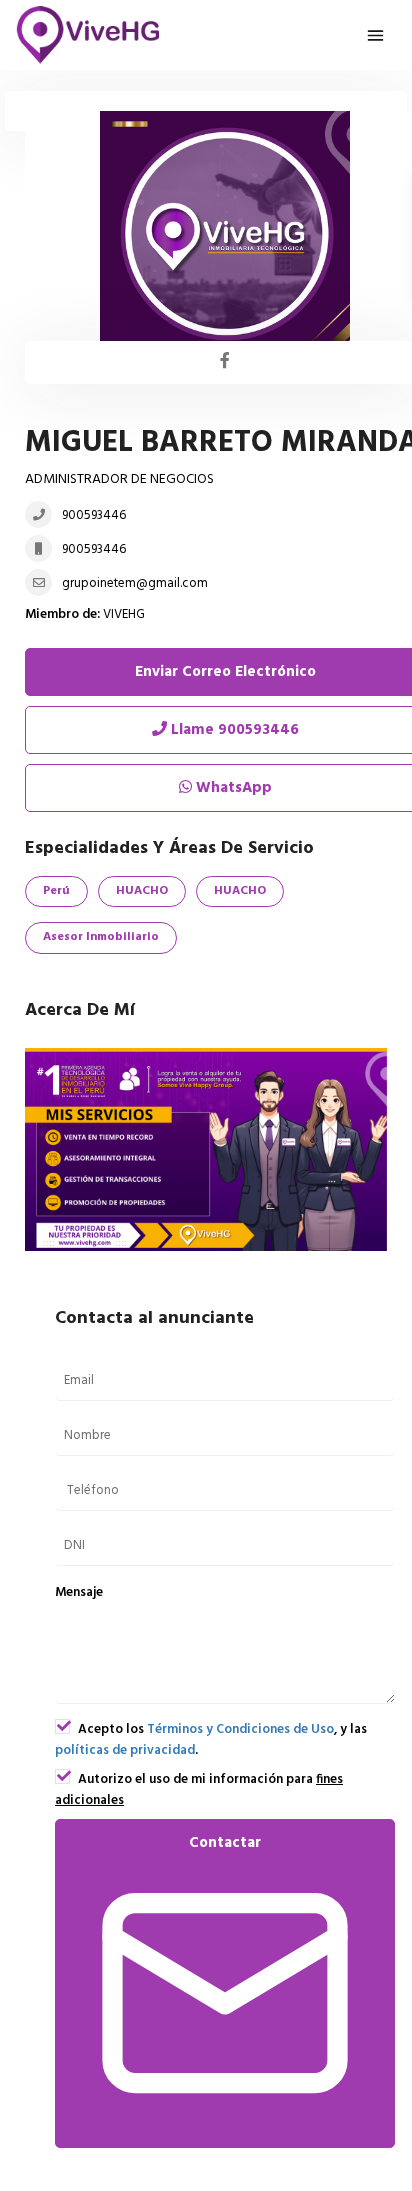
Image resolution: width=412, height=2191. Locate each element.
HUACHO (142, 891)
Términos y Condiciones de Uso (240, 1729)
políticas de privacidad (125, 1750)
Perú (56, 891)
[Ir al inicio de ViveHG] (88, 35)
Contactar (225, 1843)
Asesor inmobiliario (101, 937)
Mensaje (79, 1592)
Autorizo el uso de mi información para (199, 1790)
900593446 (94, 515)
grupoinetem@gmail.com (135, 583)
